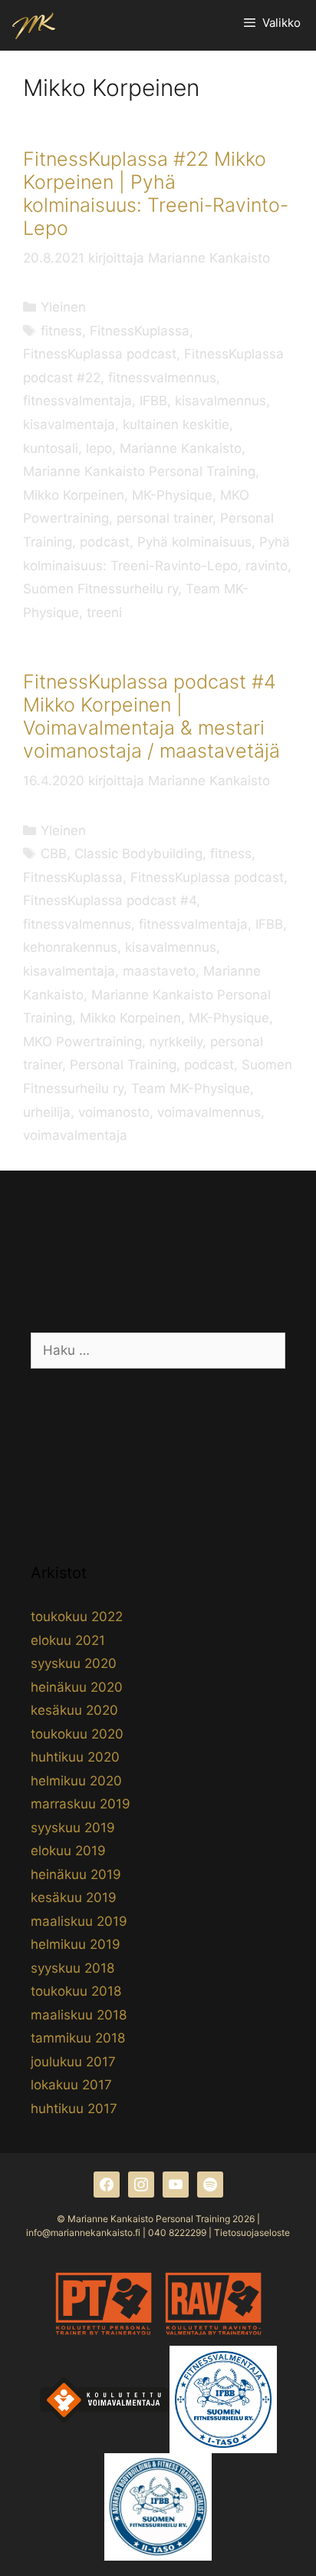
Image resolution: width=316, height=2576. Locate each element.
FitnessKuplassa (140, 331)
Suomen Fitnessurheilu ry (100, 589)
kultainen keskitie (176, 424)
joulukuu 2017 (73, 2062)
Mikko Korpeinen (74, 495)
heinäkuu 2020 (77, 1687)
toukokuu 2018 (76, 1991)
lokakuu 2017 (71, 2085)
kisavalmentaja (69, 424)
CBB (54, 854)
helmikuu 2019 (76, 1944)
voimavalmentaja (75, 1135)
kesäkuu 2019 (74, 1897)
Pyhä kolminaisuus (194, 542)
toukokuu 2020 (77, 1734)
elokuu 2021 (68, 1640)
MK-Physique (172, 495)
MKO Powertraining (82, 1042)
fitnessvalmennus (162, 378)
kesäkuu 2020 (74, 1710)
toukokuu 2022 (77, 1617)
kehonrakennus (70, 947)
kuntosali (51, 448)
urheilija (47, 1112)
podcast (105, 542)
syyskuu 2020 (74, 1663)
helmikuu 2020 (76, 1781)
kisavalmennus (221, 401)
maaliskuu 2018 (79, 2015)
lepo (99, 448)
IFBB (153, 401)
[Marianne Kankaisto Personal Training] (34, 25)
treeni (104, 613)
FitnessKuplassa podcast (100, 354)
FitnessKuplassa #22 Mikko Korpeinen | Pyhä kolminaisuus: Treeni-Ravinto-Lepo (156, 193)
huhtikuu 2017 (74, 2109)
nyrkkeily (176, 1042)
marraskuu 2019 (81, 1804)
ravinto (267, 566)
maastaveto (159, 971)
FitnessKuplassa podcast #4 (110, 900)
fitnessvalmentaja (77, 401)
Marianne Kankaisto (181, 448)
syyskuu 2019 (73, 1828)
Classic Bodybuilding (138, 854)
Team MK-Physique (191, 1088)
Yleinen (63, 307)
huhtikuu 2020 (75, 1757)
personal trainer (165, 518)
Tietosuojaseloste (252, 2233)
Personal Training (123, 1065)
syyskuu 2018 (72, 1968)
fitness (61, 331)
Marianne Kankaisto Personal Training (139, 471)
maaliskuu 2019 (79, 1921)
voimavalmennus (209, 1112)
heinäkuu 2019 (76, 1874)
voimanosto (114, 1112)
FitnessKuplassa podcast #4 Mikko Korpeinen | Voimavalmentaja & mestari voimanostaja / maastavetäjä (151, 716)
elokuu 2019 (68, 1851)
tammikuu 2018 (78, 2038)
